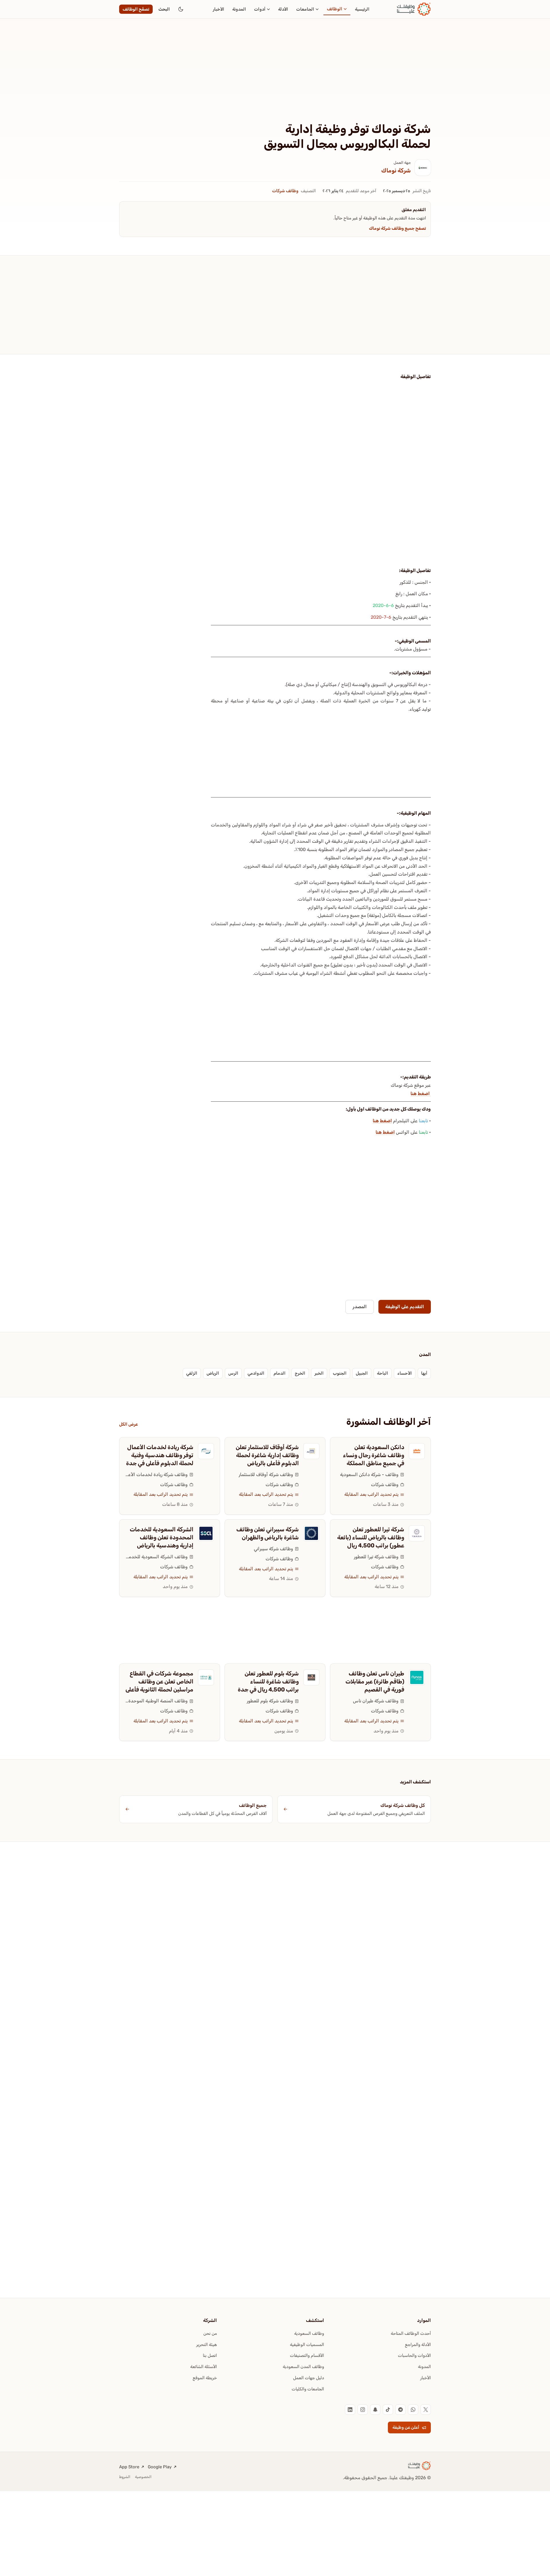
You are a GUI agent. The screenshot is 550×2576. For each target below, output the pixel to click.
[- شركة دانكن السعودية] (417, 1451)
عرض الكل (128, 1424)
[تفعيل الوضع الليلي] (181, 9)
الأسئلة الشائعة (204, 2367)
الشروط (125, 2477)
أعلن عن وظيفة (406, 2427)
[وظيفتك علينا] (414, 9)
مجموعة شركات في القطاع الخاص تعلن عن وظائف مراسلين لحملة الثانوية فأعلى (159, 1681)
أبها (424, 1373)
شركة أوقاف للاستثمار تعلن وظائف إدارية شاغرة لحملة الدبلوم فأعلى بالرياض (267, 1455)
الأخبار (219, 9)
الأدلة (283, 9)
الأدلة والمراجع (418, 2345)
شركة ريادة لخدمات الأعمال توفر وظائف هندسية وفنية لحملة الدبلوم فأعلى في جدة (160, 1455)
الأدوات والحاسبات (414, 2355)
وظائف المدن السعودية (303, 2367)
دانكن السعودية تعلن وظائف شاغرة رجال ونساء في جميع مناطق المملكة (374, 1455)
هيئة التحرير (207, 2345)
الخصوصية (143, 2477)
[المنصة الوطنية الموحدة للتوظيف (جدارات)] (206, 1677)
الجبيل (362, 1373)
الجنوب (340, 1373)
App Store (129, 2467)
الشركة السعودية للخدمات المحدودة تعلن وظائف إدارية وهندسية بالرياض (162, 1537)
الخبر (319, 1373)
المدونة (239, 9)
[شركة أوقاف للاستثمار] (311, 1451)
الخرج (300, 1373)
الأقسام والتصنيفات (307, 2355)
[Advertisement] (275, 79)
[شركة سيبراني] (311, 1533)
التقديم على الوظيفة (405, 1307)
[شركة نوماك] (423, 168)
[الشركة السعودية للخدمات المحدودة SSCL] (206, 1533)
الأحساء (405, 1373)
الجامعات (305, 9)
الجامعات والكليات (308, 2389)
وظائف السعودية (309, 2333)
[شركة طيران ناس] (417, 1677)
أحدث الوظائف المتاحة (411, 2333)
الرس (233, 1373)
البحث (164, 9)
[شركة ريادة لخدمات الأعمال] (206, 1451)
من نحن (210, 2333)
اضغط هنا (421, 1094)
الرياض (213, 1373)
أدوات (260, 9)
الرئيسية (362, 9)
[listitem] (426, 2410)
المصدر (360, 1307)
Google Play (160, 2467)
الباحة (383, 1373)
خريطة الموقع (205, 2378)
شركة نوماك (396, 170)
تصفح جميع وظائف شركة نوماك (397, 228)
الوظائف (335, 9)
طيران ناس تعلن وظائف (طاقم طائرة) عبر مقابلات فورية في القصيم (375, 1681)
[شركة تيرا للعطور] (417, 1533)
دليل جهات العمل (309, 2378)
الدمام (280, 1373)
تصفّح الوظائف (136, 9)
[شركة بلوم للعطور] (311, 1677)
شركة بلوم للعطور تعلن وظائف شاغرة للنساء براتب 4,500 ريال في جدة (268, 1681)
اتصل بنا (210, 2355)
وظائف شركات (285, 191)
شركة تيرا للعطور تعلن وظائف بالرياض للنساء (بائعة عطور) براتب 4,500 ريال (371, 1537)
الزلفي (192, 1373)
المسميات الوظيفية (307, 2345)
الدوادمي (256, 1373)
